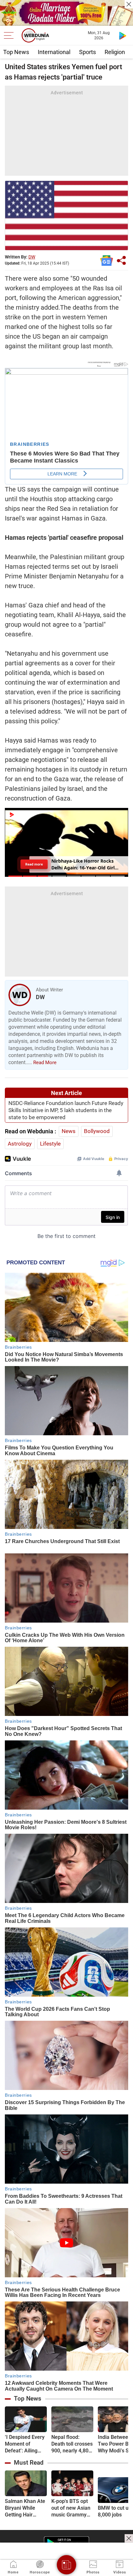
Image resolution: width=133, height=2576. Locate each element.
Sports (87, 52)
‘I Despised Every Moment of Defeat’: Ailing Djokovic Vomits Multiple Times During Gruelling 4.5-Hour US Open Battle (25, 2444)
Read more (34, 864)
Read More (45, 1063)
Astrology (20, 1144)
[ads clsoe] (129, 2538)
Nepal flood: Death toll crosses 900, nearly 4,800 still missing (72, 2444)
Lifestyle (50, 1144)
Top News (16, 52)
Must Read (29, 2463)
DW (32, 257)
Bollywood (97, 1131)
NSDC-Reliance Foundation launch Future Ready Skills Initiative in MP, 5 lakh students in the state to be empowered (66, 1110)
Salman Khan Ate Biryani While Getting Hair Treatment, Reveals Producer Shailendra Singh (25, 2508)
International (54, 52)
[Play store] (123, 35)
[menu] (10, 35)
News (69, 1131)
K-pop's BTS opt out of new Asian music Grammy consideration (71, 2508)
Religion (115, 52)
